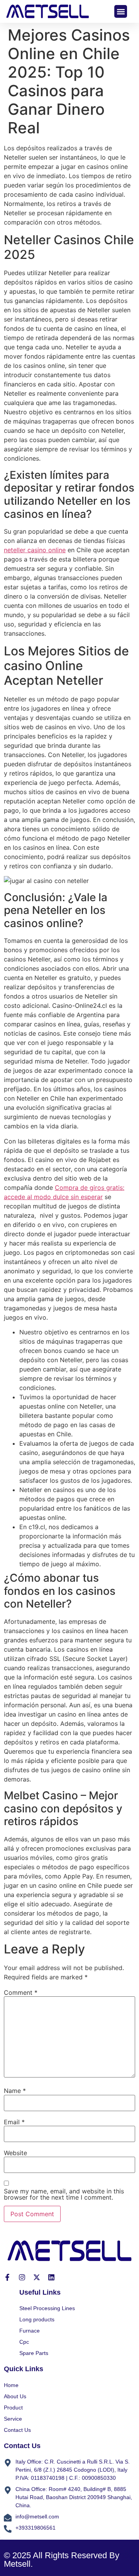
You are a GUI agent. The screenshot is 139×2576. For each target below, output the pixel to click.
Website (15, 2153)
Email (14, 2122)
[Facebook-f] (7, 2277)
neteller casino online (35, 550)
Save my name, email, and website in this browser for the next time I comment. (64, 2194)
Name (15, 2091)
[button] (121, 11)
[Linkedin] (51, 2277)
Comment (21, 1992)
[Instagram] (22, 2277)
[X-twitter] (37, 2277)
